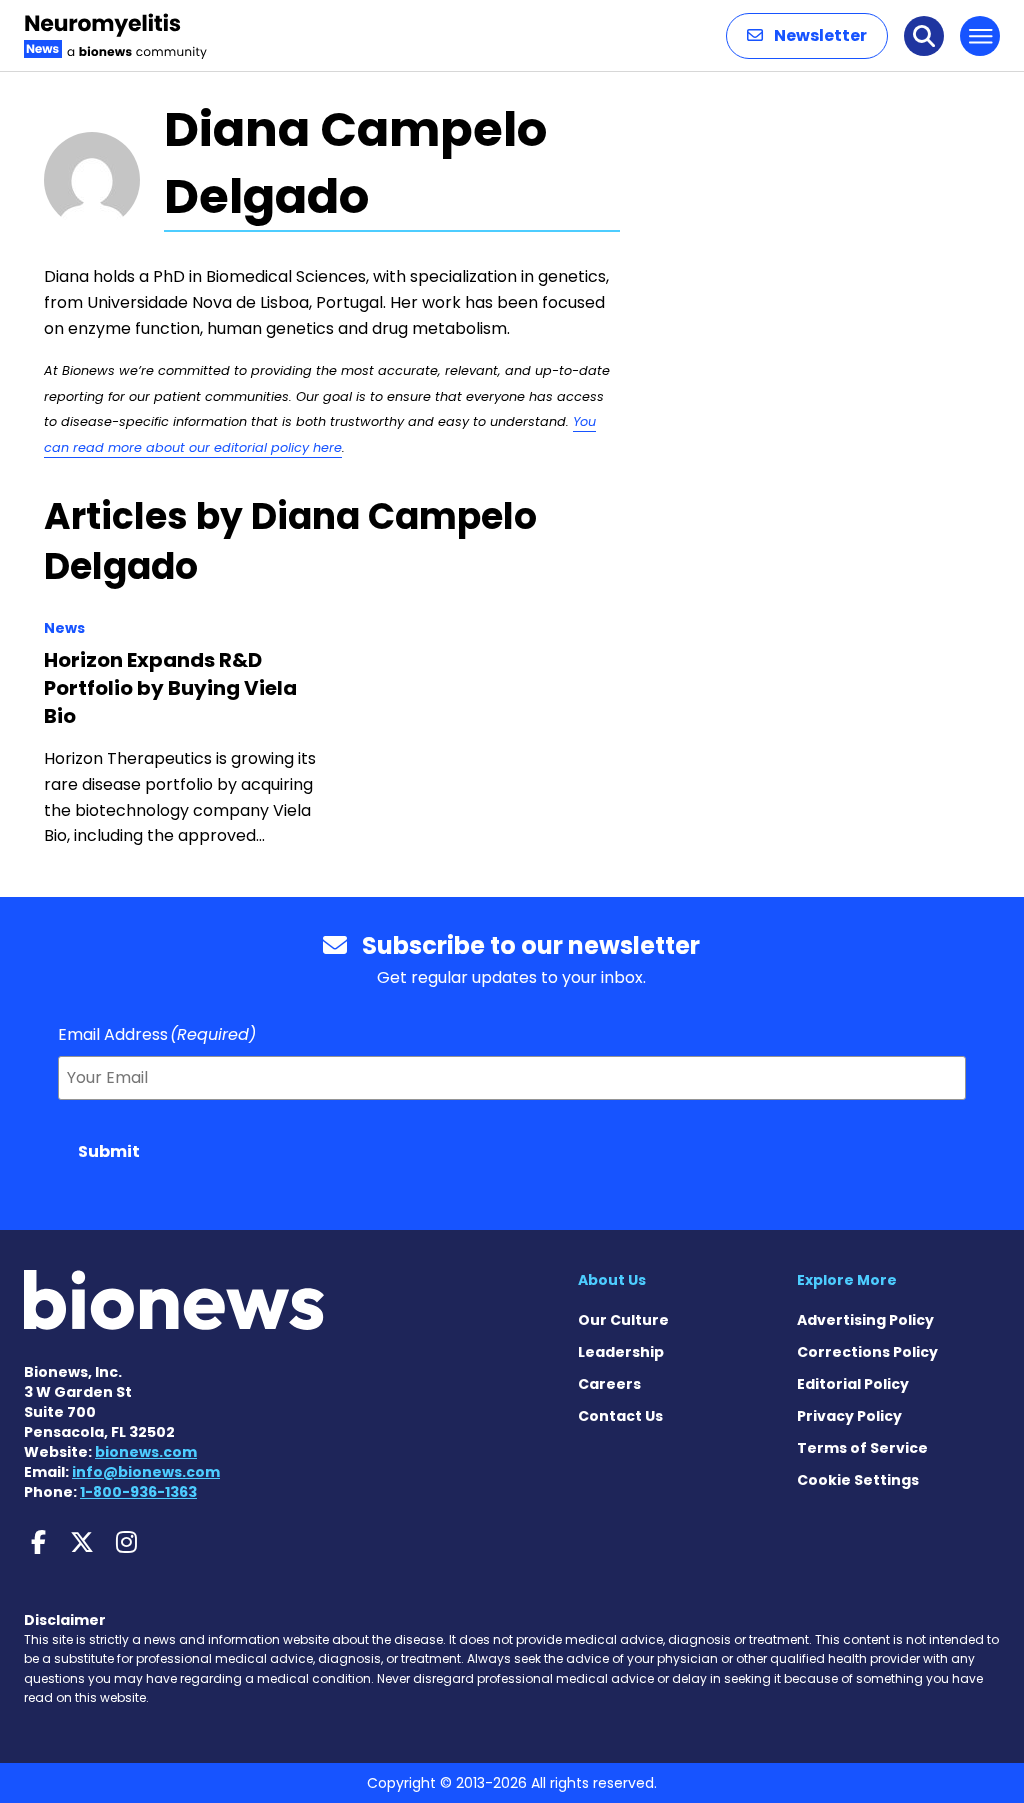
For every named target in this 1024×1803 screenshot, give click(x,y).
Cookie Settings (858, 1480)
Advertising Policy (865, 1320)
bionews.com (146, 1452)
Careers (609, 1384)
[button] (807, 36)
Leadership (621, 1352)
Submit (109, 1151)
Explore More (847, 1280)
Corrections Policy (867, 1352)
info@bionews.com (146, 1472)
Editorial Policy (853, 1384)
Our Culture (623, 1320)
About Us (612, 1280)
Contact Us (620, 1416)
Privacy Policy (849, 1416)
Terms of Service (862, 1448)
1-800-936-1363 (138, 1492)
